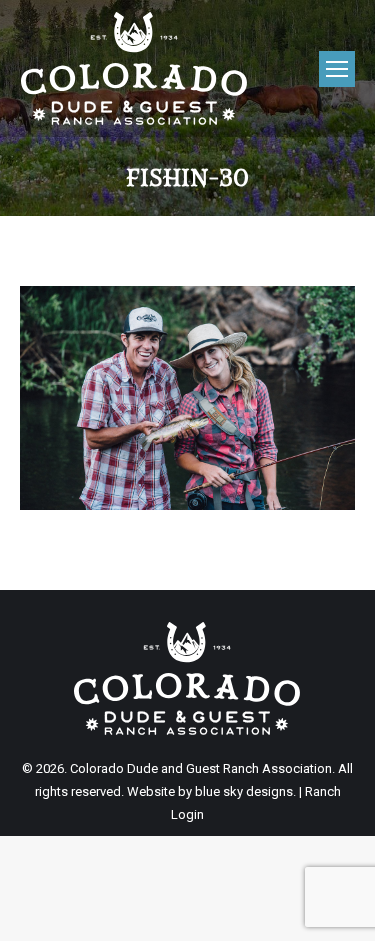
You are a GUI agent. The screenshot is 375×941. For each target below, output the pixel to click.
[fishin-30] (187, 398)
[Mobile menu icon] (337, 69)
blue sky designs (244, 791)
